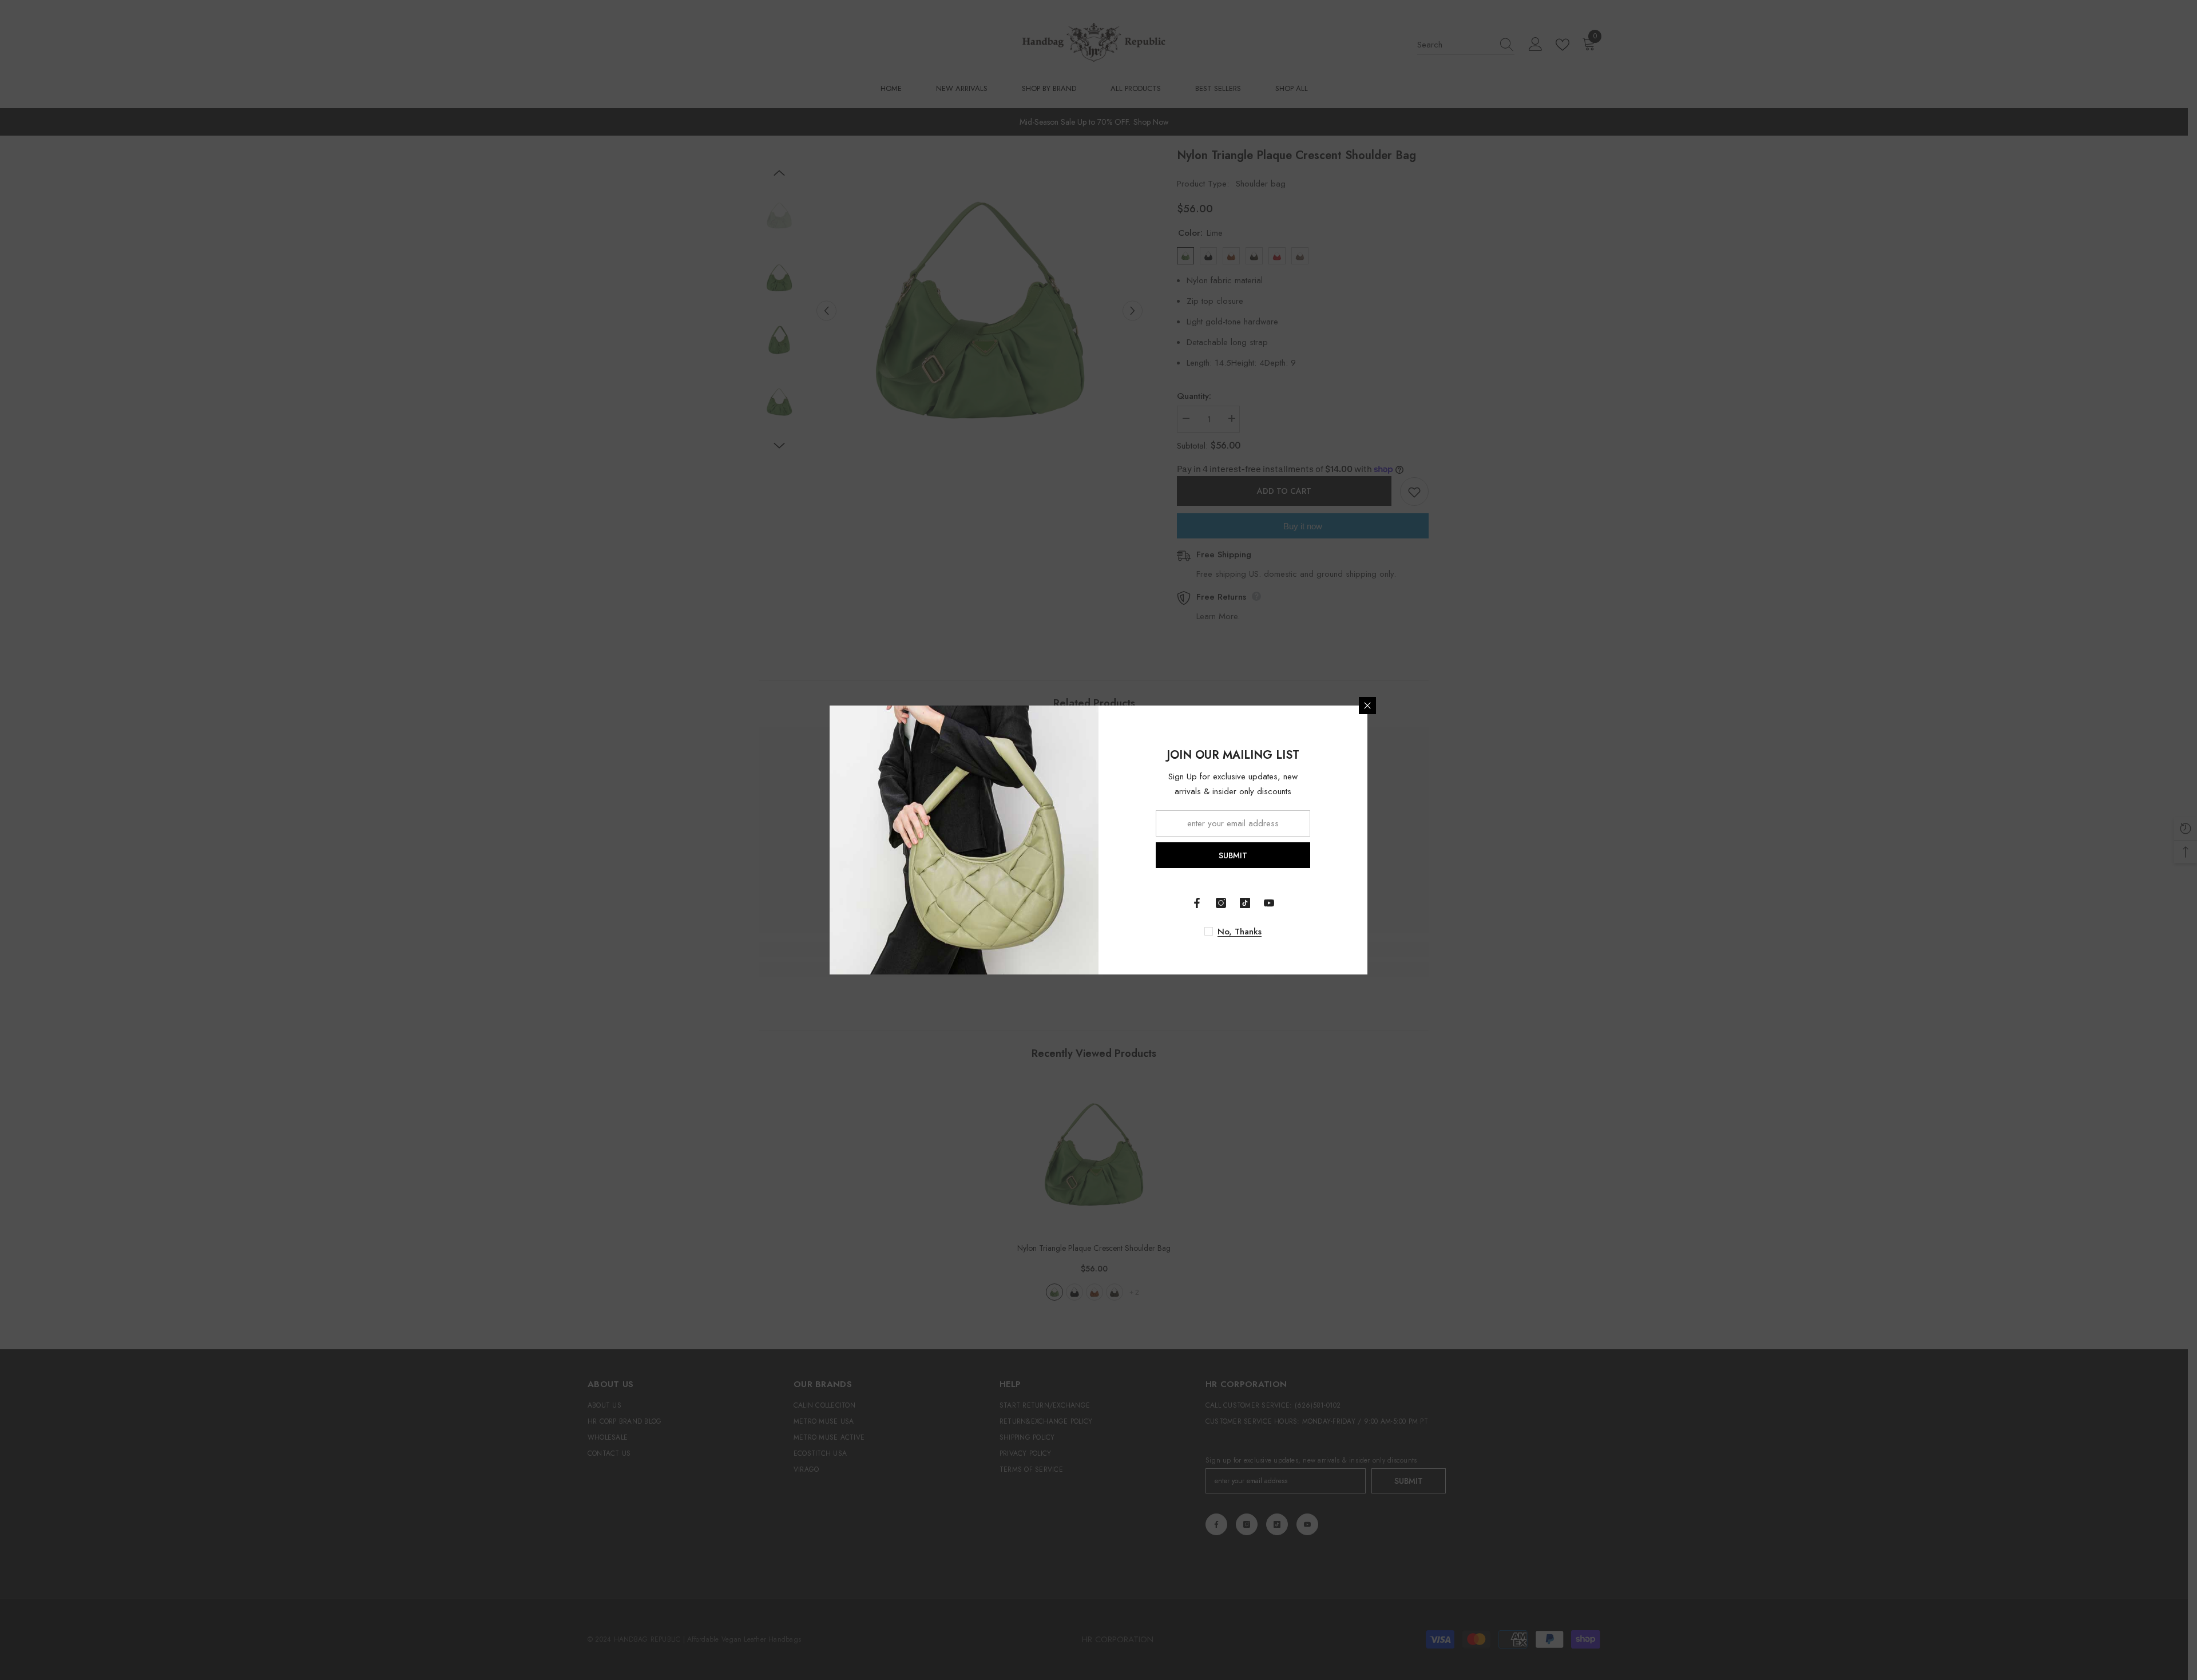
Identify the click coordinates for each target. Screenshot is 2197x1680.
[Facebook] (1197, 903)
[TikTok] (1245, 903)
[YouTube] (1269, 903)
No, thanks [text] (1240, 932)
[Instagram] (1221, 903)
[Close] (1367, 706)
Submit (1233, 855)
